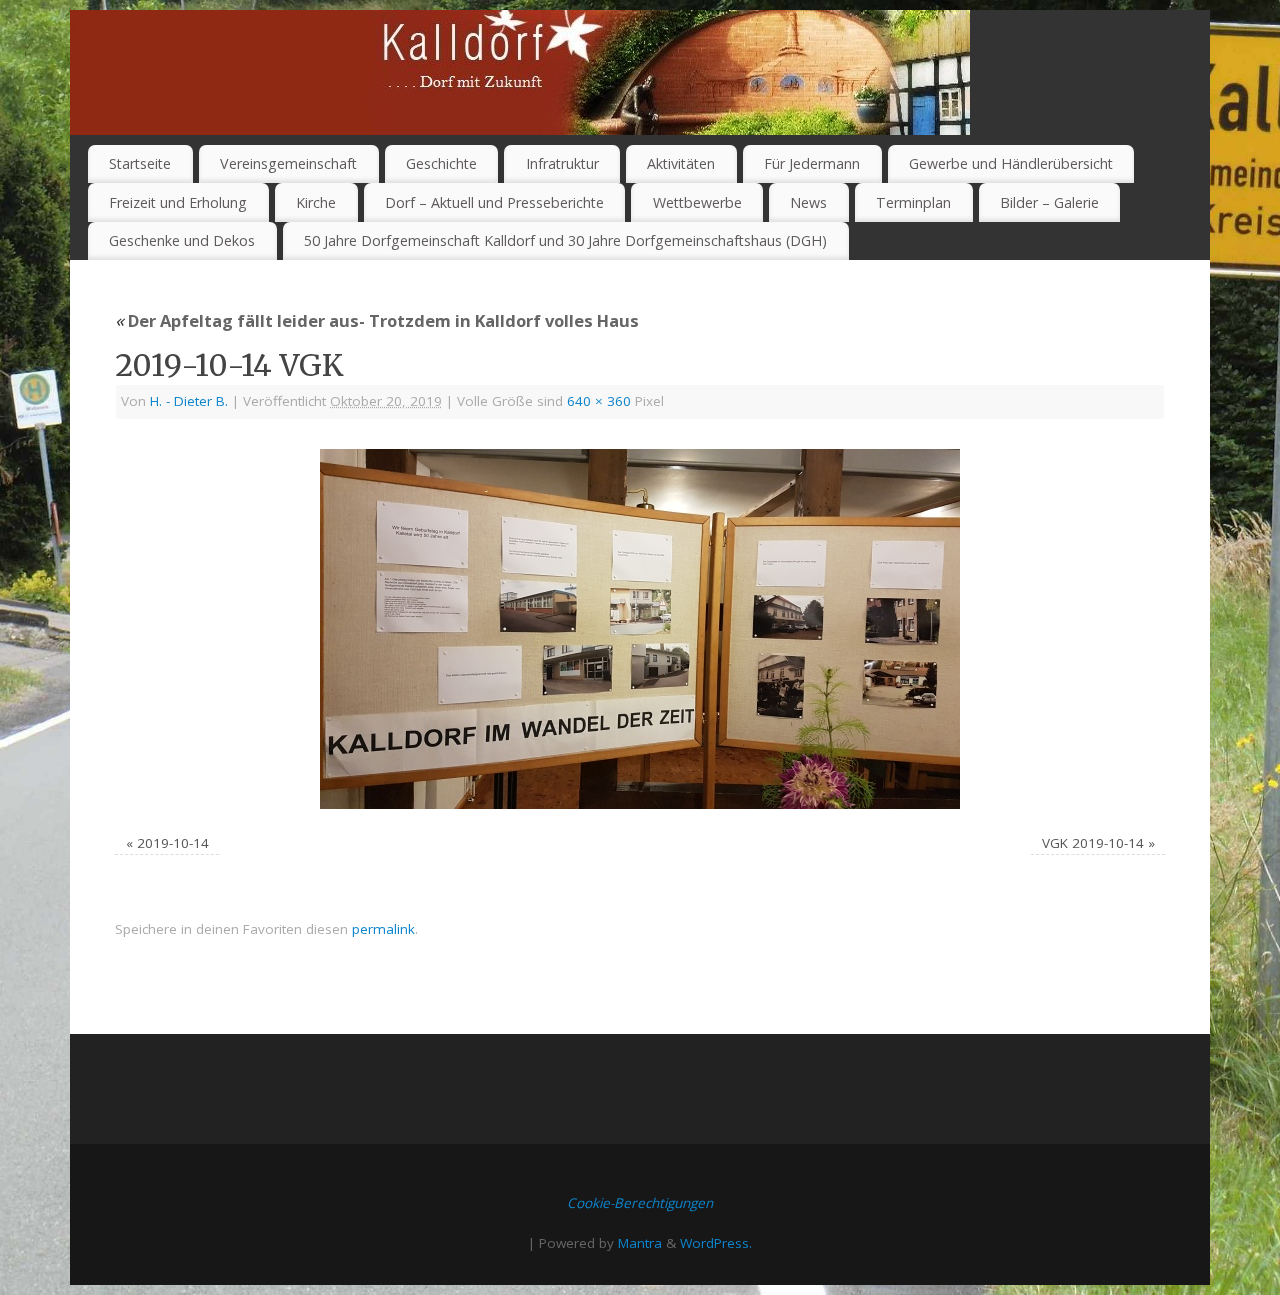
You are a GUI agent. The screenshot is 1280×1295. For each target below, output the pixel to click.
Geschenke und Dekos (182, 240)
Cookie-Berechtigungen (640, 1203)
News (808, 202)
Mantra (640, 1243)
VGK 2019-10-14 (1093, 843)
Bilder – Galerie (1049, 202)
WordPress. (716, 1243)
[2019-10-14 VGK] (640, 629)
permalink (383, 929)
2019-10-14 (173, 843)
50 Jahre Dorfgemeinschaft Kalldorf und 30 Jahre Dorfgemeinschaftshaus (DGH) (565, 240)
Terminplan (913, 202)
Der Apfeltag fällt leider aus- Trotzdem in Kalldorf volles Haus (377, 320)
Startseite (140, 163)
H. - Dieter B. (189, 401)
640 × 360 (599, 401)
